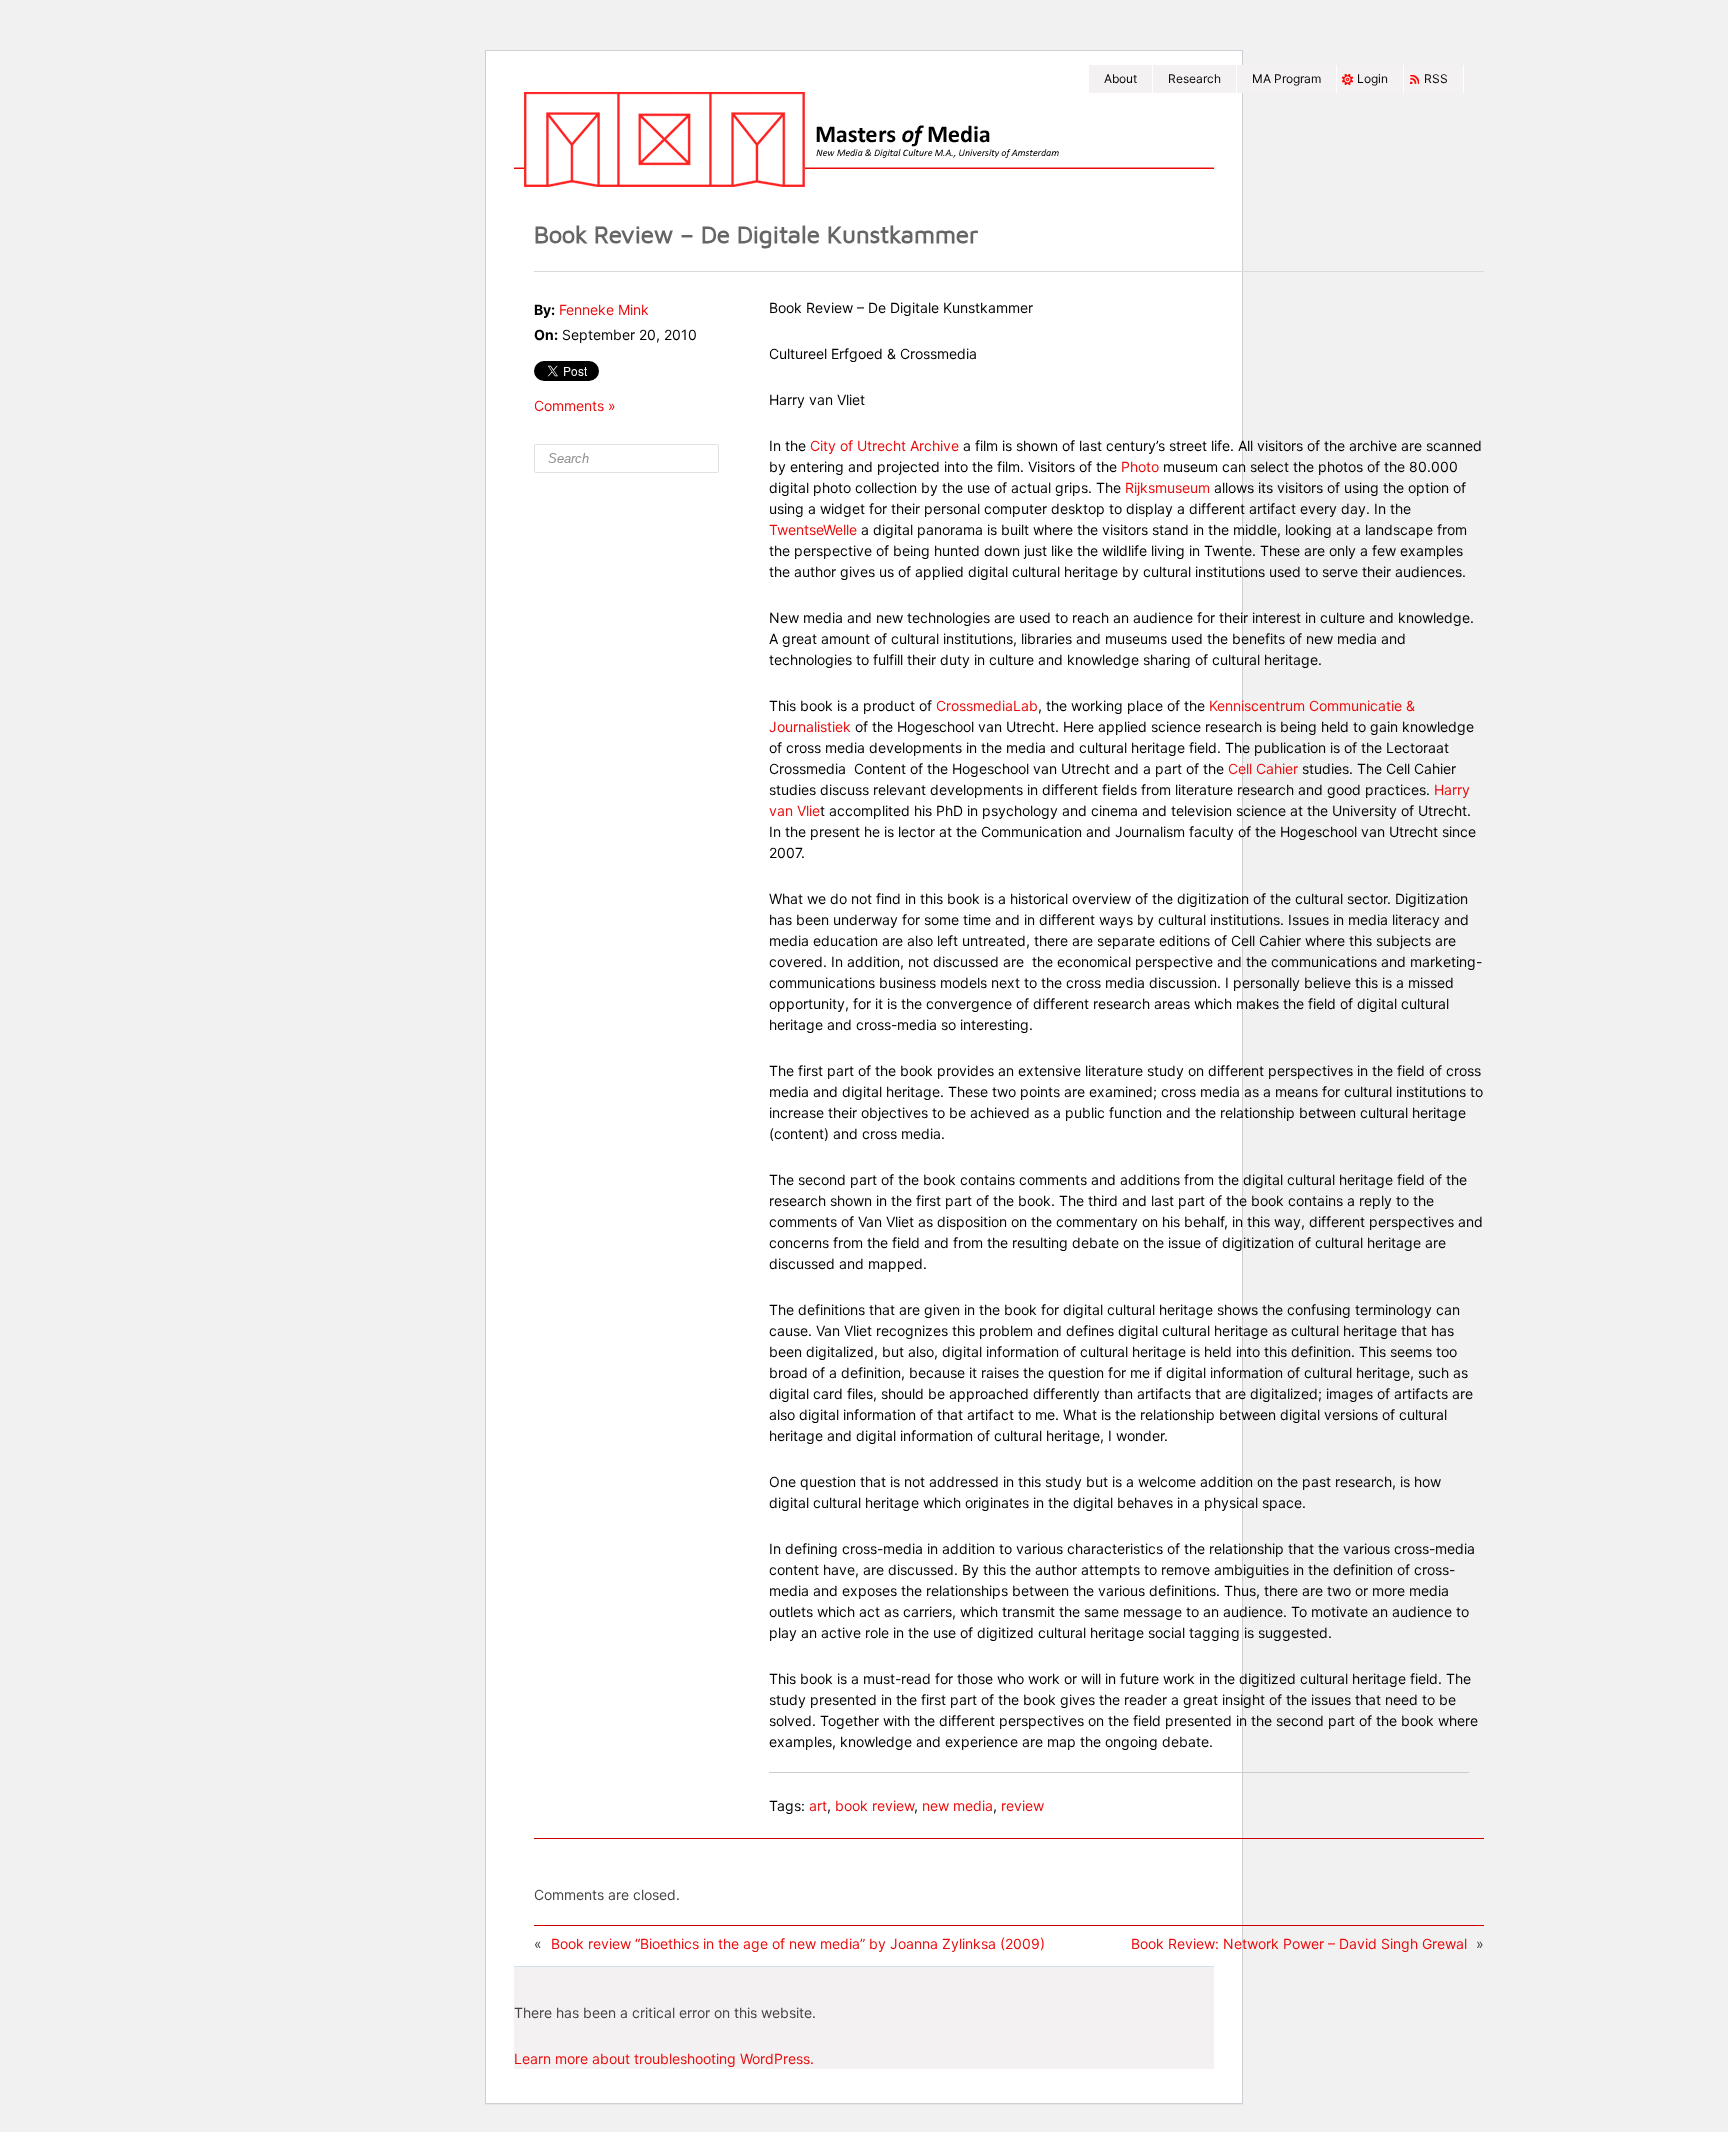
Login (1372, 78)
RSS (1436, 78)
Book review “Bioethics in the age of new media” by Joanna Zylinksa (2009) (798, 1943)
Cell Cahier (1263, 768)
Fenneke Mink (604, 309)
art (818, 1805)
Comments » (575, 405)
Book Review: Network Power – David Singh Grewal (1299, 1943)
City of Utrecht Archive (884, 445)
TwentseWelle (815, 529)
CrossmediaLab (987, 705)
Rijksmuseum (1169, 487)
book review (874, 1805)
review (1022, 1805)
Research (1194, 78)
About (1120, 78)
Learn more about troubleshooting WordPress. (664, 2058)
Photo (1140, 466)
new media (957, 1805)
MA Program (1286, 78)
